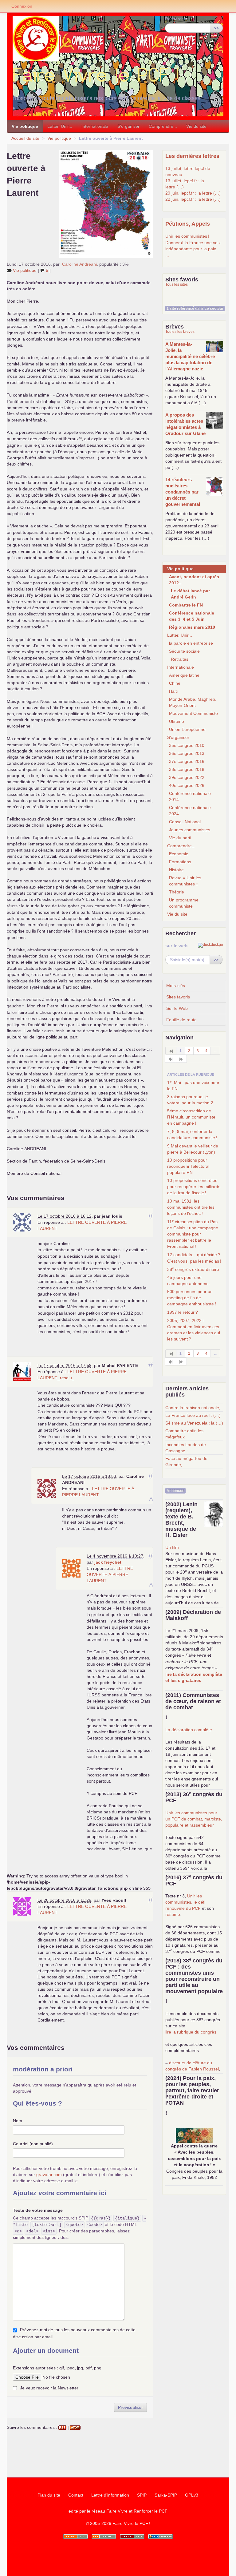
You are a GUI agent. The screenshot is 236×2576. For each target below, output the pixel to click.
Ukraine (177, 721)
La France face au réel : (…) (193, 1415)
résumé (173, 1914)
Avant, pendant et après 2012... (194, 580)
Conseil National (185, 822)
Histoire (176, 870)
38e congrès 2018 (187, 769)
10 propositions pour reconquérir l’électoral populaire (188, 1166)
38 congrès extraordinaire (193, 1269)
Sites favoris (178, 997)
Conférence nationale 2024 (190, 811)
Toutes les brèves (180, 332)
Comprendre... (163, 126)
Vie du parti (180, 838)
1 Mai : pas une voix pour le (193, 1085)
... (167, 255)
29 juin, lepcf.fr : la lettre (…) (193, 193)
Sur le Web (177, 1008)
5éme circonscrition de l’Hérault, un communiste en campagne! (191, 1117)
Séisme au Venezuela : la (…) (194, 1423)
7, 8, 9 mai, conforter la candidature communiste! (192, 1135)
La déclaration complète (189, 1730)
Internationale (95, 126)
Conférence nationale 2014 (190, 796)
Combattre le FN (186, 605)
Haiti (173, 691)
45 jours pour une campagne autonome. (189, 1280)
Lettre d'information (110, 2495)
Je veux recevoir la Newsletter (49, 2388)
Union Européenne (187, 729)
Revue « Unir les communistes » (185, 881)
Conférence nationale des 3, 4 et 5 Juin (192, 616)
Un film (172, 1547)
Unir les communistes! (187, 236)
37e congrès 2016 (187, 761)
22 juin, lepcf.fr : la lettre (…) (193, 199)
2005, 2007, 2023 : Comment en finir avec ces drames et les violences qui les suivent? (194, 1330)
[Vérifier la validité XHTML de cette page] (76, 2536)
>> (216, 28)
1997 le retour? (183, 1312)
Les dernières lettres (192, 156)
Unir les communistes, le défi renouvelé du (185, 1902)
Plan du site (49, 2495)
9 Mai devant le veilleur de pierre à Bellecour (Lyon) (193, 1149)
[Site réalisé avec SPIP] (160, 2536)
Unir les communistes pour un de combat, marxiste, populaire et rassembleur (194, 1819)
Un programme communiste (184, 903)
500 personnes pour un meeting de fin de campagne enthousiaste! (192, 1298)
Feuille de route (181, 1020)
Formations (180, 862)
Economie (179, 854)
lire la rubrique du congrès (191, 2032)
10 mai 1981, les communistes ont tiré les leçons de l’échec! (191, 1207)
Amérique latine (184, 675)
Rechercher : (178, 19)
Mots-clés (176, 986)
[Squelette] (132, 2536)
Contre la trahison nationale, (193, 1408)
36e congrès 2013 (187, 753)
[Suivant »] (181, 1059)
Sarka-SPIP (166, 2495)
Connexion (22, 6)
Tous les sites (177, 284)
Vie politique (25, 126)
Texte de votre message (38, 2210)
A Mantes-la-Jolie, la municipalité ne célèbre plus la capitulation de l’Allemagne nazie (190, 356)
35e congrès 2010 (187, 745)
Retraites (180, 659)
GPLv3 (192, 2495)
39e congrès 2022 (187, 777)
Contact (76, 2495)
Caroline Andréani (79, 264)
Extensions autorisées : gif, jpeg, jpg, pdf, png (57, 2368)
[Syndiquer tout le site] (104, 2536)
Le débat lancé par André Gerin (190, 594)
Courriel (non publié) (33, 2144)
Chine (175, 683)
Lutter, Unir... (60, 126)
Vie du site (196, 126)
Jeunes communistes (190, 830)
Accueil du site (25, 138)
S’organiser (128, 126)
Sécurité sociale (184, 651)
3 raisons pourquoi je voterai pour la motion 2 (190, 1100)
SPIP (142, 2495)
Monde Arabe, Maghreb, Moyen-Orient (193, 702)
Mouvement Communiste (193, 713)
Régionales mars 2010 (192, 627)
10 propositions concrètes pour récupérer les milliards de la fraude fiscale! (194, 1187)
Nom (18, 2121)
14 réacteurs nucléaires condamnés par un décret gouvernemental (183, 492)
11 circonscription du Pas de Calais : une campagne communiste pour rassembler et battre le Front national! (193, 1234)
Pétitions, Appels (188, 224)
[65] (171, 1059)
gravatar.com (49, 2175)
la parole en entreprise (191, 643)
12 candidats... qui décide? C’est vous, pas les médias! (194, 1258)
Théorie (177, 892)
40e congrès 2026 (187, 785)
